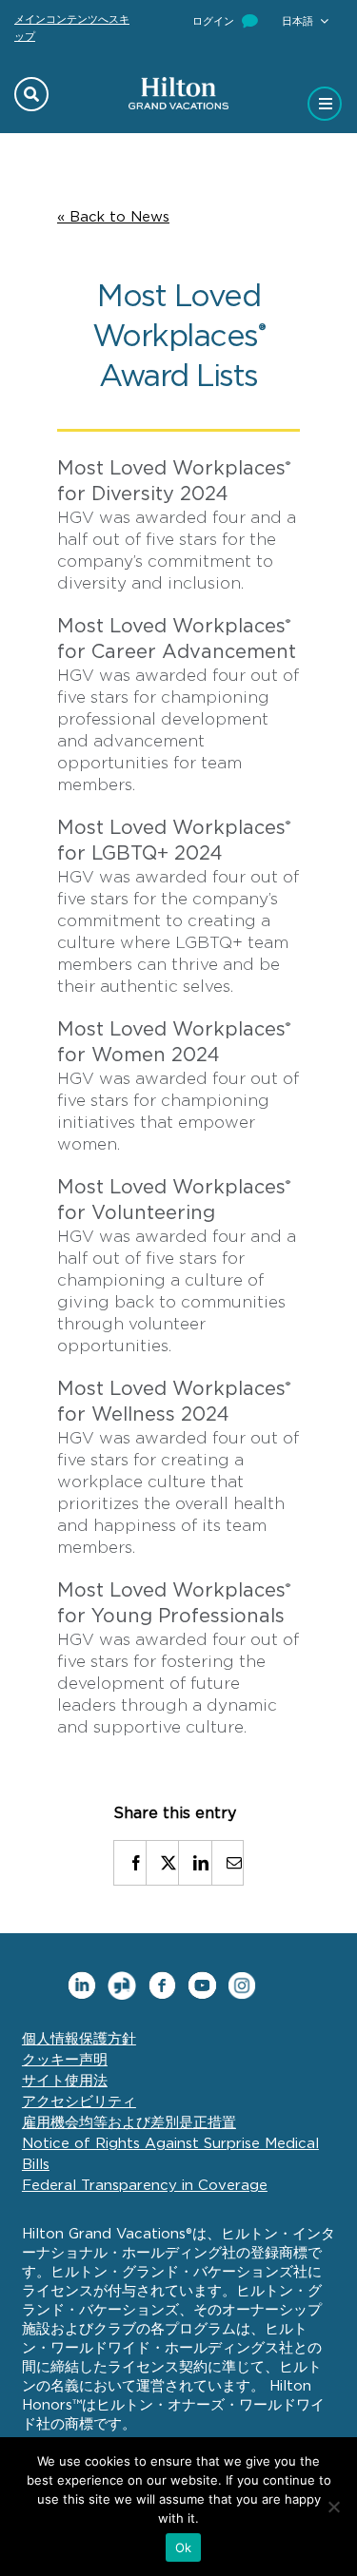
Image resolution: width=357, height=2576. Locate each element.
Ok (184, 2547)
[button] (305, 21)
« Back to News (113, 217)
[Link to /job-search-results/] (31, 94)
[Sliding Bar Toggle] (326, 98)
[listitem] (129, 1863)
